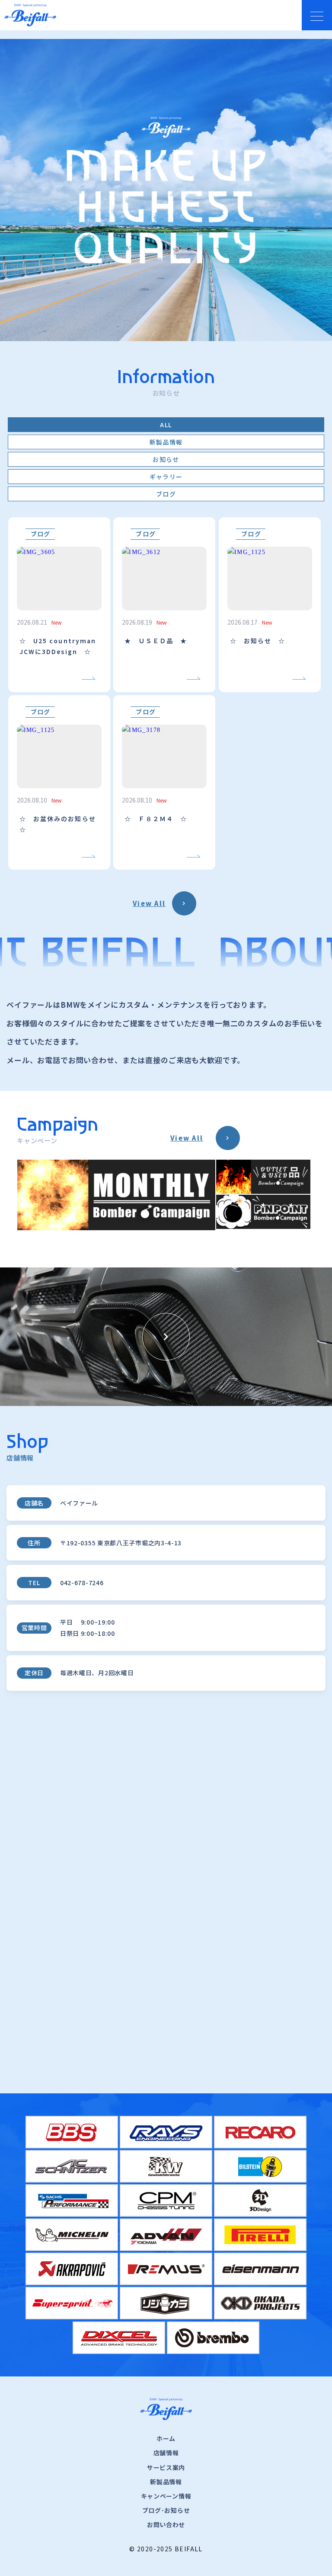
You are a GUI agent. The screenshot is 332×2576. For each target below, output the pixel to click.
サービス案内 (166, 2467)
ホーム (166, 2438)
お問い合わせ (166, 2524)
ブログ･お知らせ (166, 2510)
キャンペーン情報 (166, 2496)
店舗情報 (166, 2453)
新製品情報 (166, 2482)
